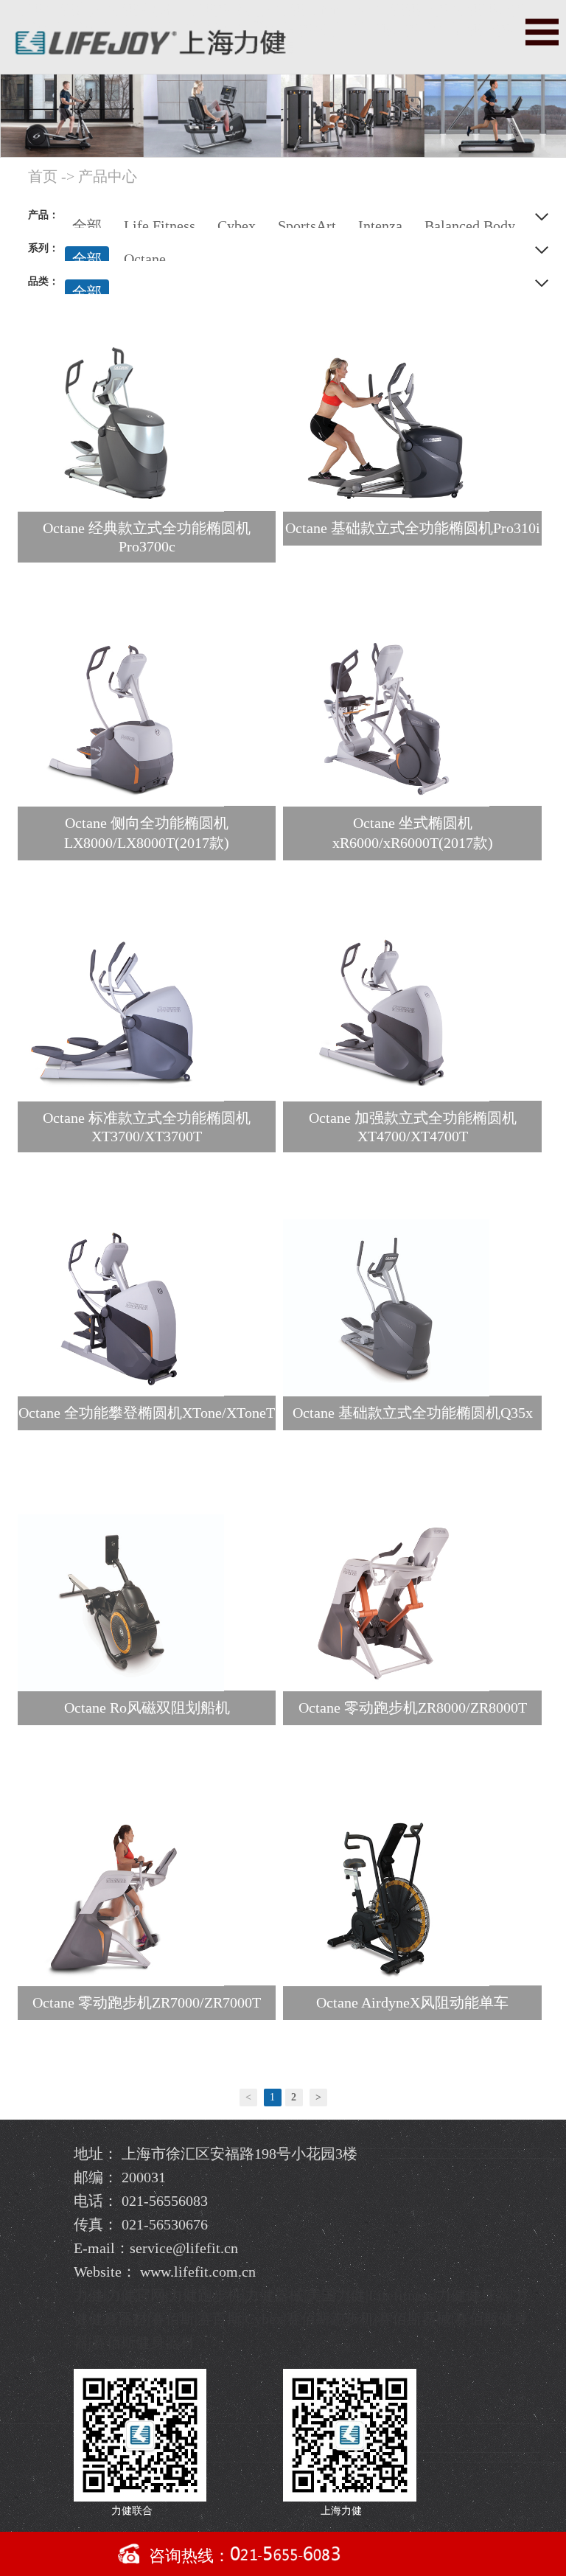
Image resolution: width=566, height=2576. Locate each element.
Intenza (380, 226)
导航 (542, 32)
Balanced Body (470, 226)
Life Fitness (160, 226)
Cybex (237, 226)
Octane (145, 259)
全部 (87, 226)
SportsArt (307, 226)
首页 (43, 176)
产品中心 (108, 176)
